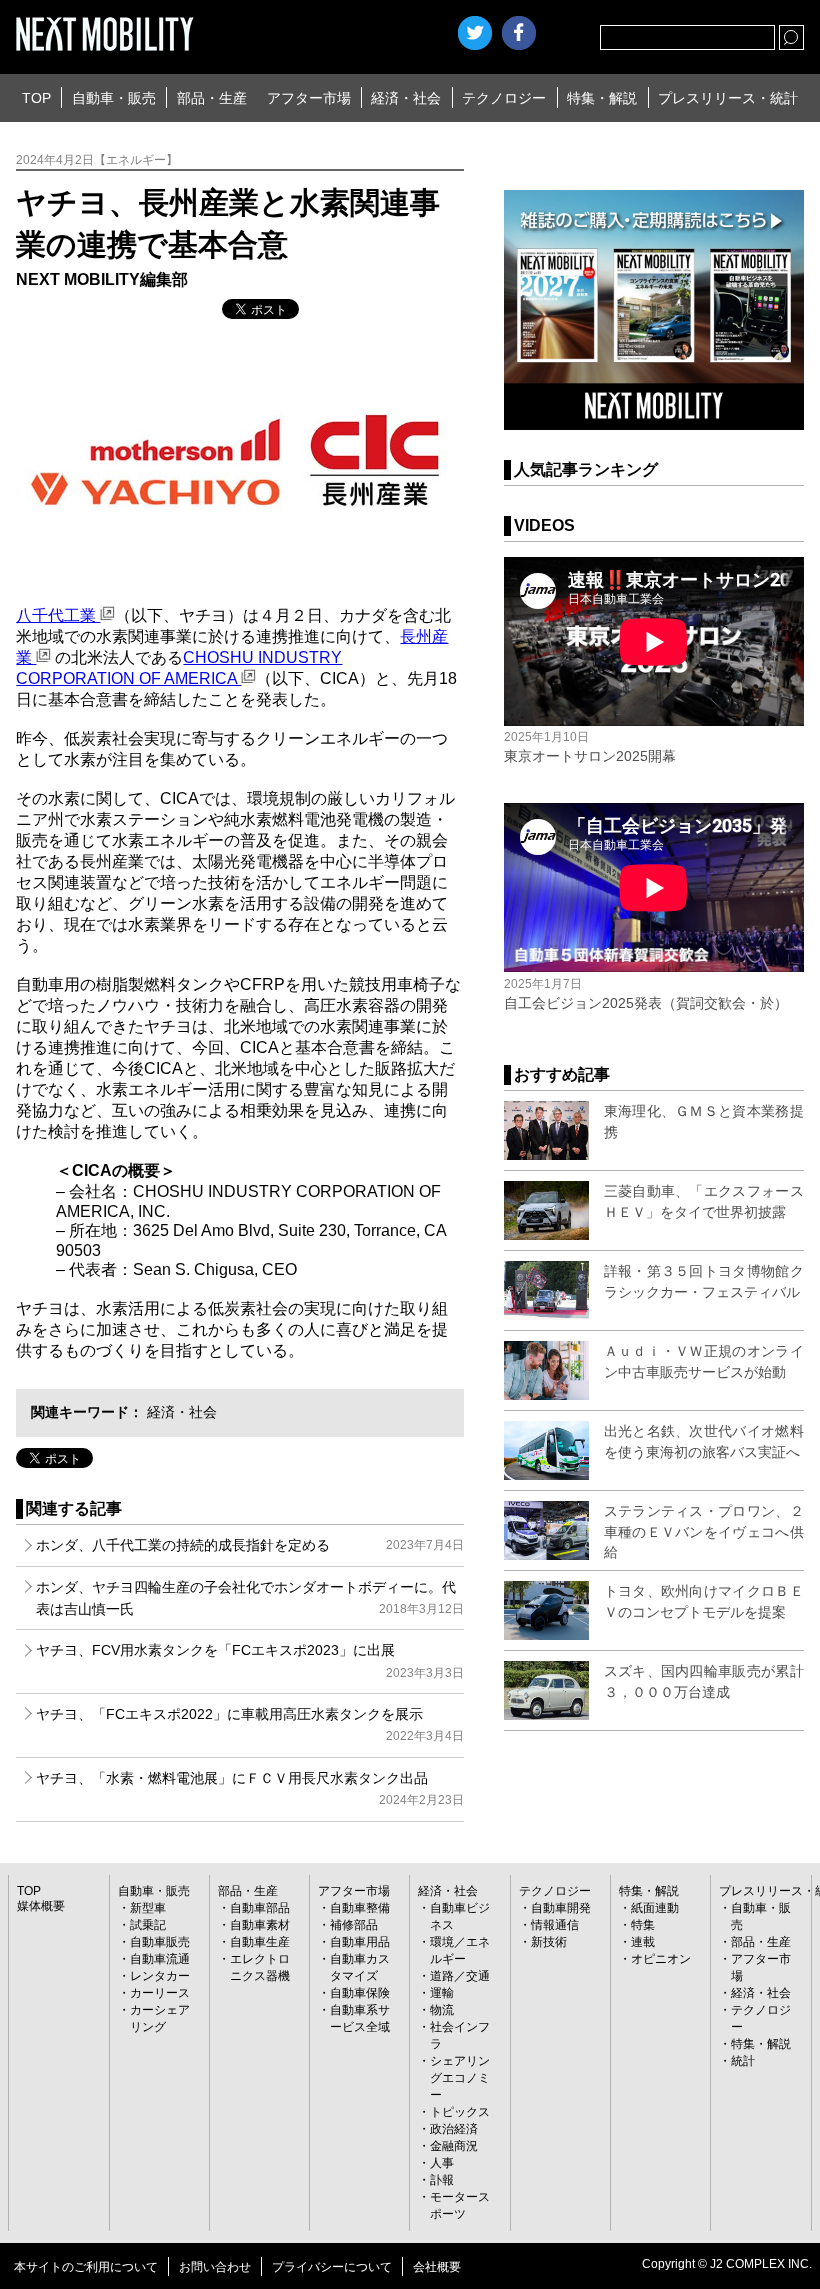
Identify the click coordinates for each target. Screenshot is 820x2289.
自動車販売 (160, 1942)
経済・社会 (406, 98)
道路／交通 (460, 1976)
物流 (442, 2010)
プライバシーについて (332, 2267)
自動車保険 (360, 1993)
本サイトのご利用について (86, 2267)
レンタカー (160, 1976)
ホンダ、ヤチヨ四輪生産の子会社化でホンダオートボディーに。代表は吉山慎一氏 (249, 1598)
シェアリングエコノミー (460, 2078)
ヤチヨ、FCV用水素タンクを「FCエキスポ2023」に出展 (249, 1660)
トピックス (460, 2112)
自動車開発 (561, 1908)
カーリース (160, 1993)
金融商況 (454, 2146)
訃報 (442, 2180)
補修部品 (354, 1925)
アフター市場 (309, 98)
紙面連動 (655, 1908)
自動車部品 (260, 1908)
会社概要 (437, 2267)
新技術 (549, 1942)
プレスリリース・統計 (728, 98)
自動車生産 (260, 1942)
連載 (643, 1942)
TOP (36, 98)
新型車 (148, 1908)
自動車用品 (360, 1942)
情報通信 (555, 1925)
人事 (442, 2163)
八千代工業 (58, 615)
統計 (743, 2061)
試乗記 (148, 1925)
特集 (643, 1925)
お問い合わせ (215, 2267)
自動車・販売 (114, 98)
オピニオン (661, 1959)
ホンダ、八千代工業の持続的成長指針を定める (249, 1545)
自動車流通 (160, 1959)
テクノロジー (504, 98)
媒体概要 (41, 1906)
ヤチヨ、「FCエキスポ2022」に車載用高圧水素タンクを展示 (249, 1724)
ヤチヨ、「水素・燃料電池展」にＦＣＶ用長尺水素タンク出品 (249, 1788)
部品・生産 (212, 98)
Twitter (475, 33)
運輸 (442, 1993)
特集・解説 (602, 98)
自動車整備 (360, 1908)
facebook (519, 33)
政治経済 (454, 2129)
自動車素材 (260, 1925)
